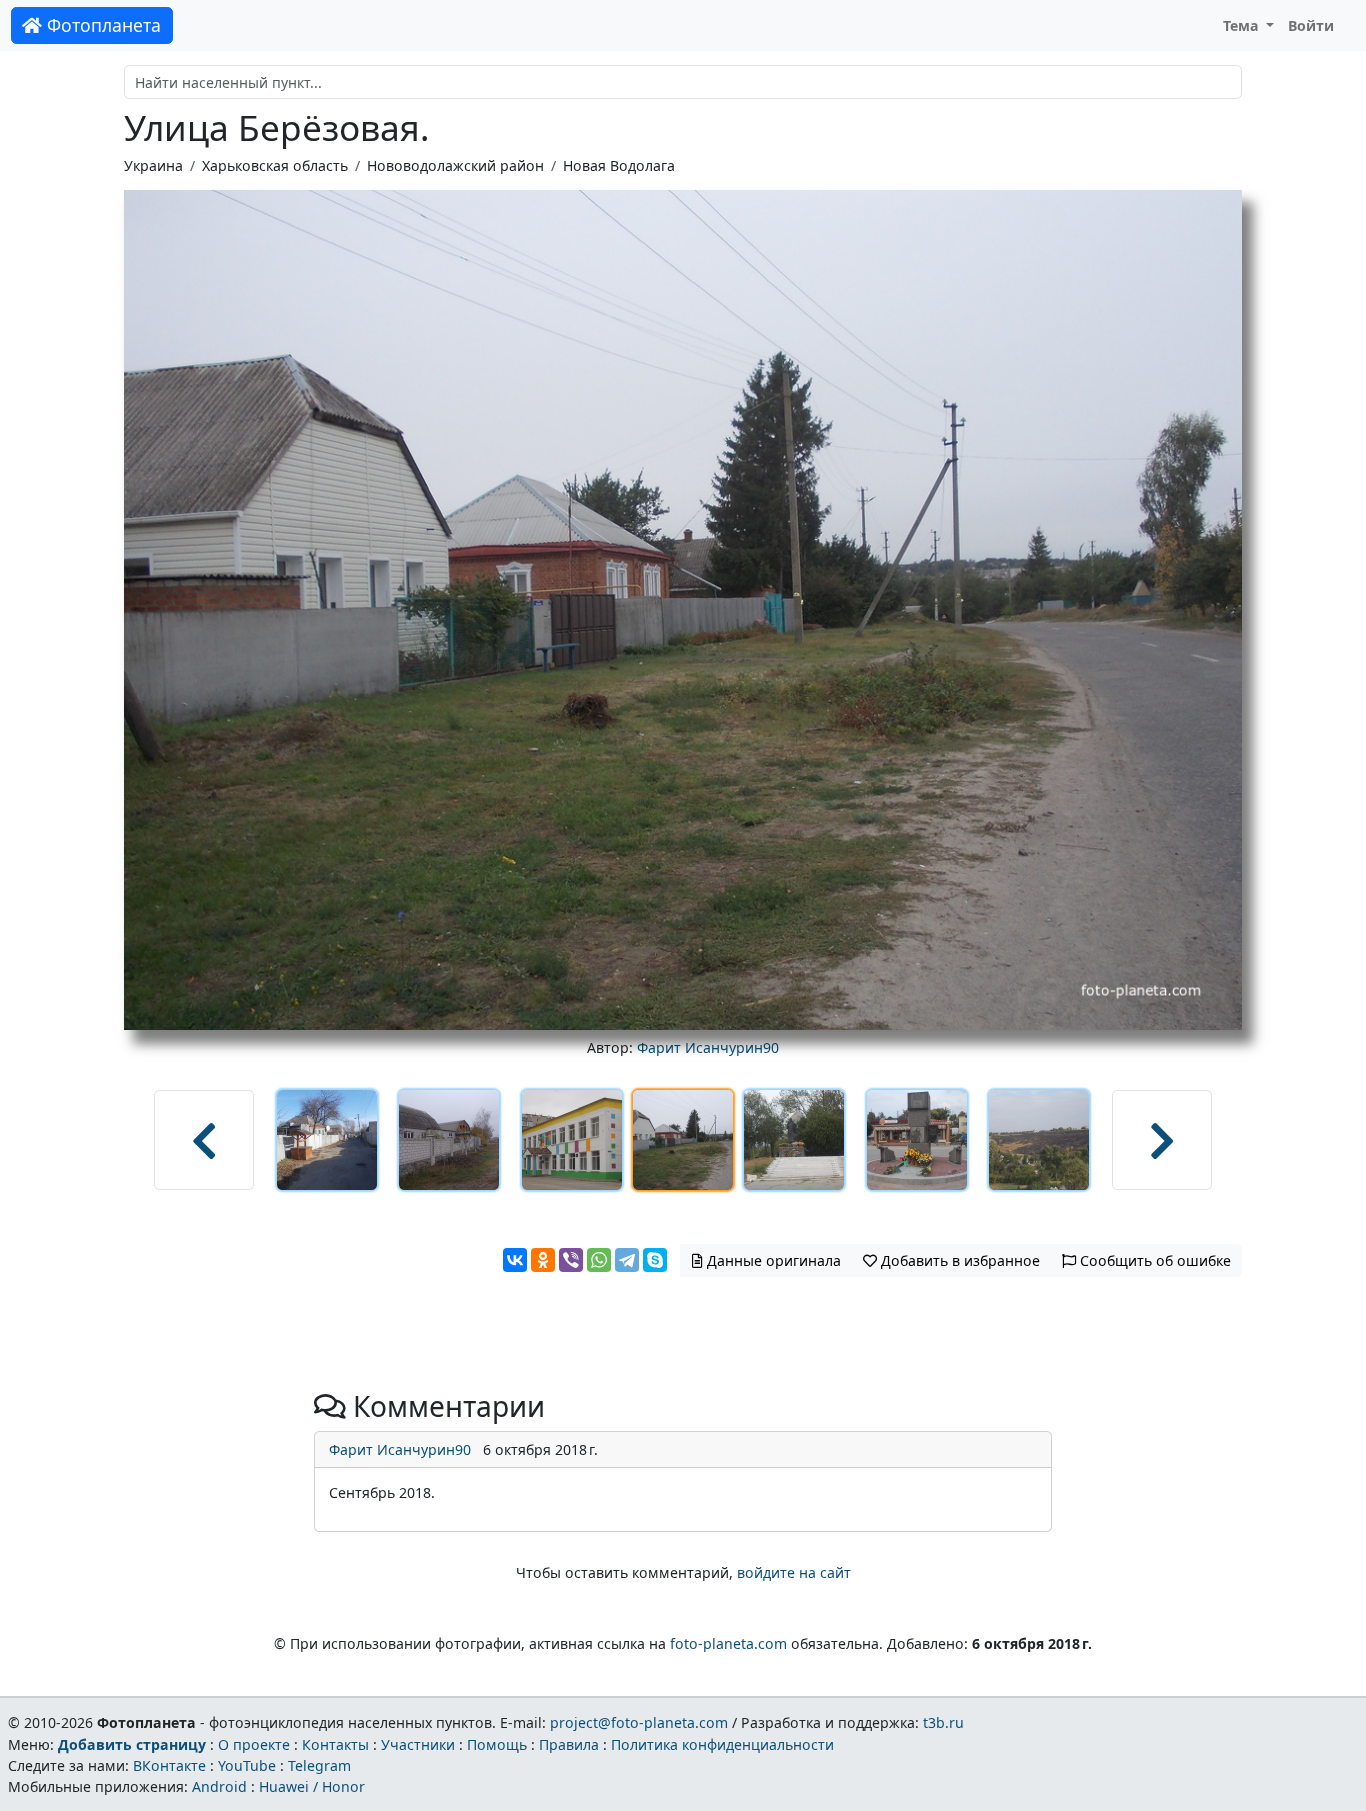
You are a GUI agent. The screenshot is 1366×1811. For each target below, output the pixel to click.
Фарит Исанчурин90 (708, 1047)
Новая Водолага (619, 165)
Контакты (335, 1744)
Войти (1311, 25)
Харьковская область (275, 165)
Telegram (319, 1765)
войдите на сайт (794, 1572)
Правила (569, 1744)
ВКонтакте (169, 1765)
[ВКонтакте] (515, 1260)
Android (219, 1786)
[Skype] (655, 1260)
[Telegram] (627, 1260)
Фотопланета (101, 25)
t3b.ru (943, 1722)
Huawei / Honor (312, 1786)
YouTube (247, 1765)
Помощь (497, 1744)
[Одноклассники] (543, 1260)
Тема (1243, 25)
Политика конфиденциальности (722, 1744)
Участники (418, 1744)
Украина (153, 165)
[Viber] (571, 1260)
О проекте (254, 1744)
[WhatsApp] (599, 1260)
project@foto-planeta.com (639, 1722)
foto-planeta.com (728, 1643)
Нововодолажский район (455, 165)
